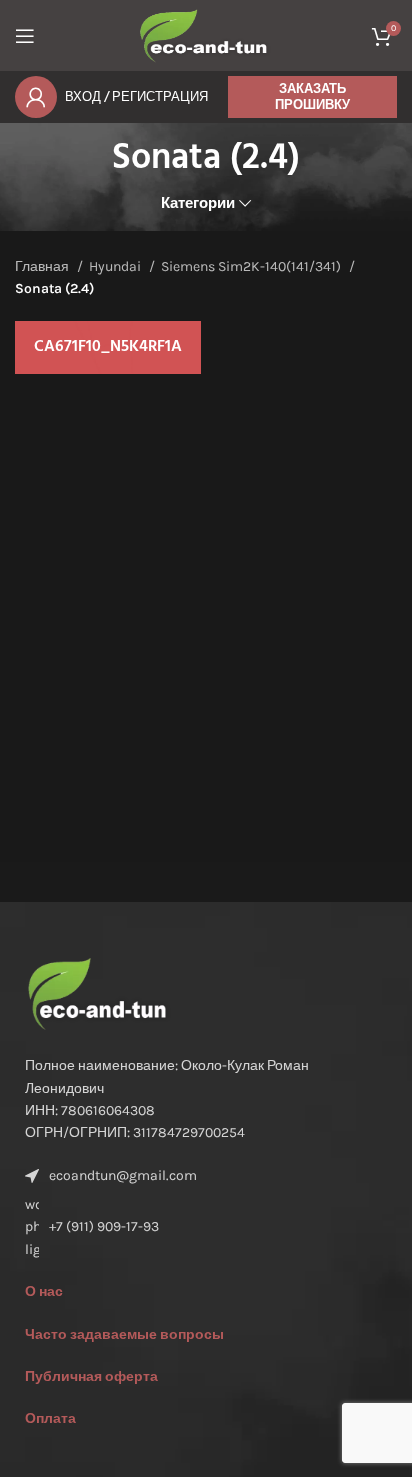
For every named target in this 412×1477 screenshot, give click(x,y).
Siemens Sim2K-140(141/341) (252, 266)
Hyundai (116, 266)
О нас (44, 1291)
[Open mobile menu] (25, 36)
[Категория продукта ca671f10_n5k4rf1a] (108, 347)
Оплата (50, 1418)
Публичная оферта (91, 1376)
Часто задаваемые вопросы (124, 1334)
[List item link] (206, 1227)
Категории (198, 203)
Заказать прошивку (312, 96)
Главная (43, 266)
